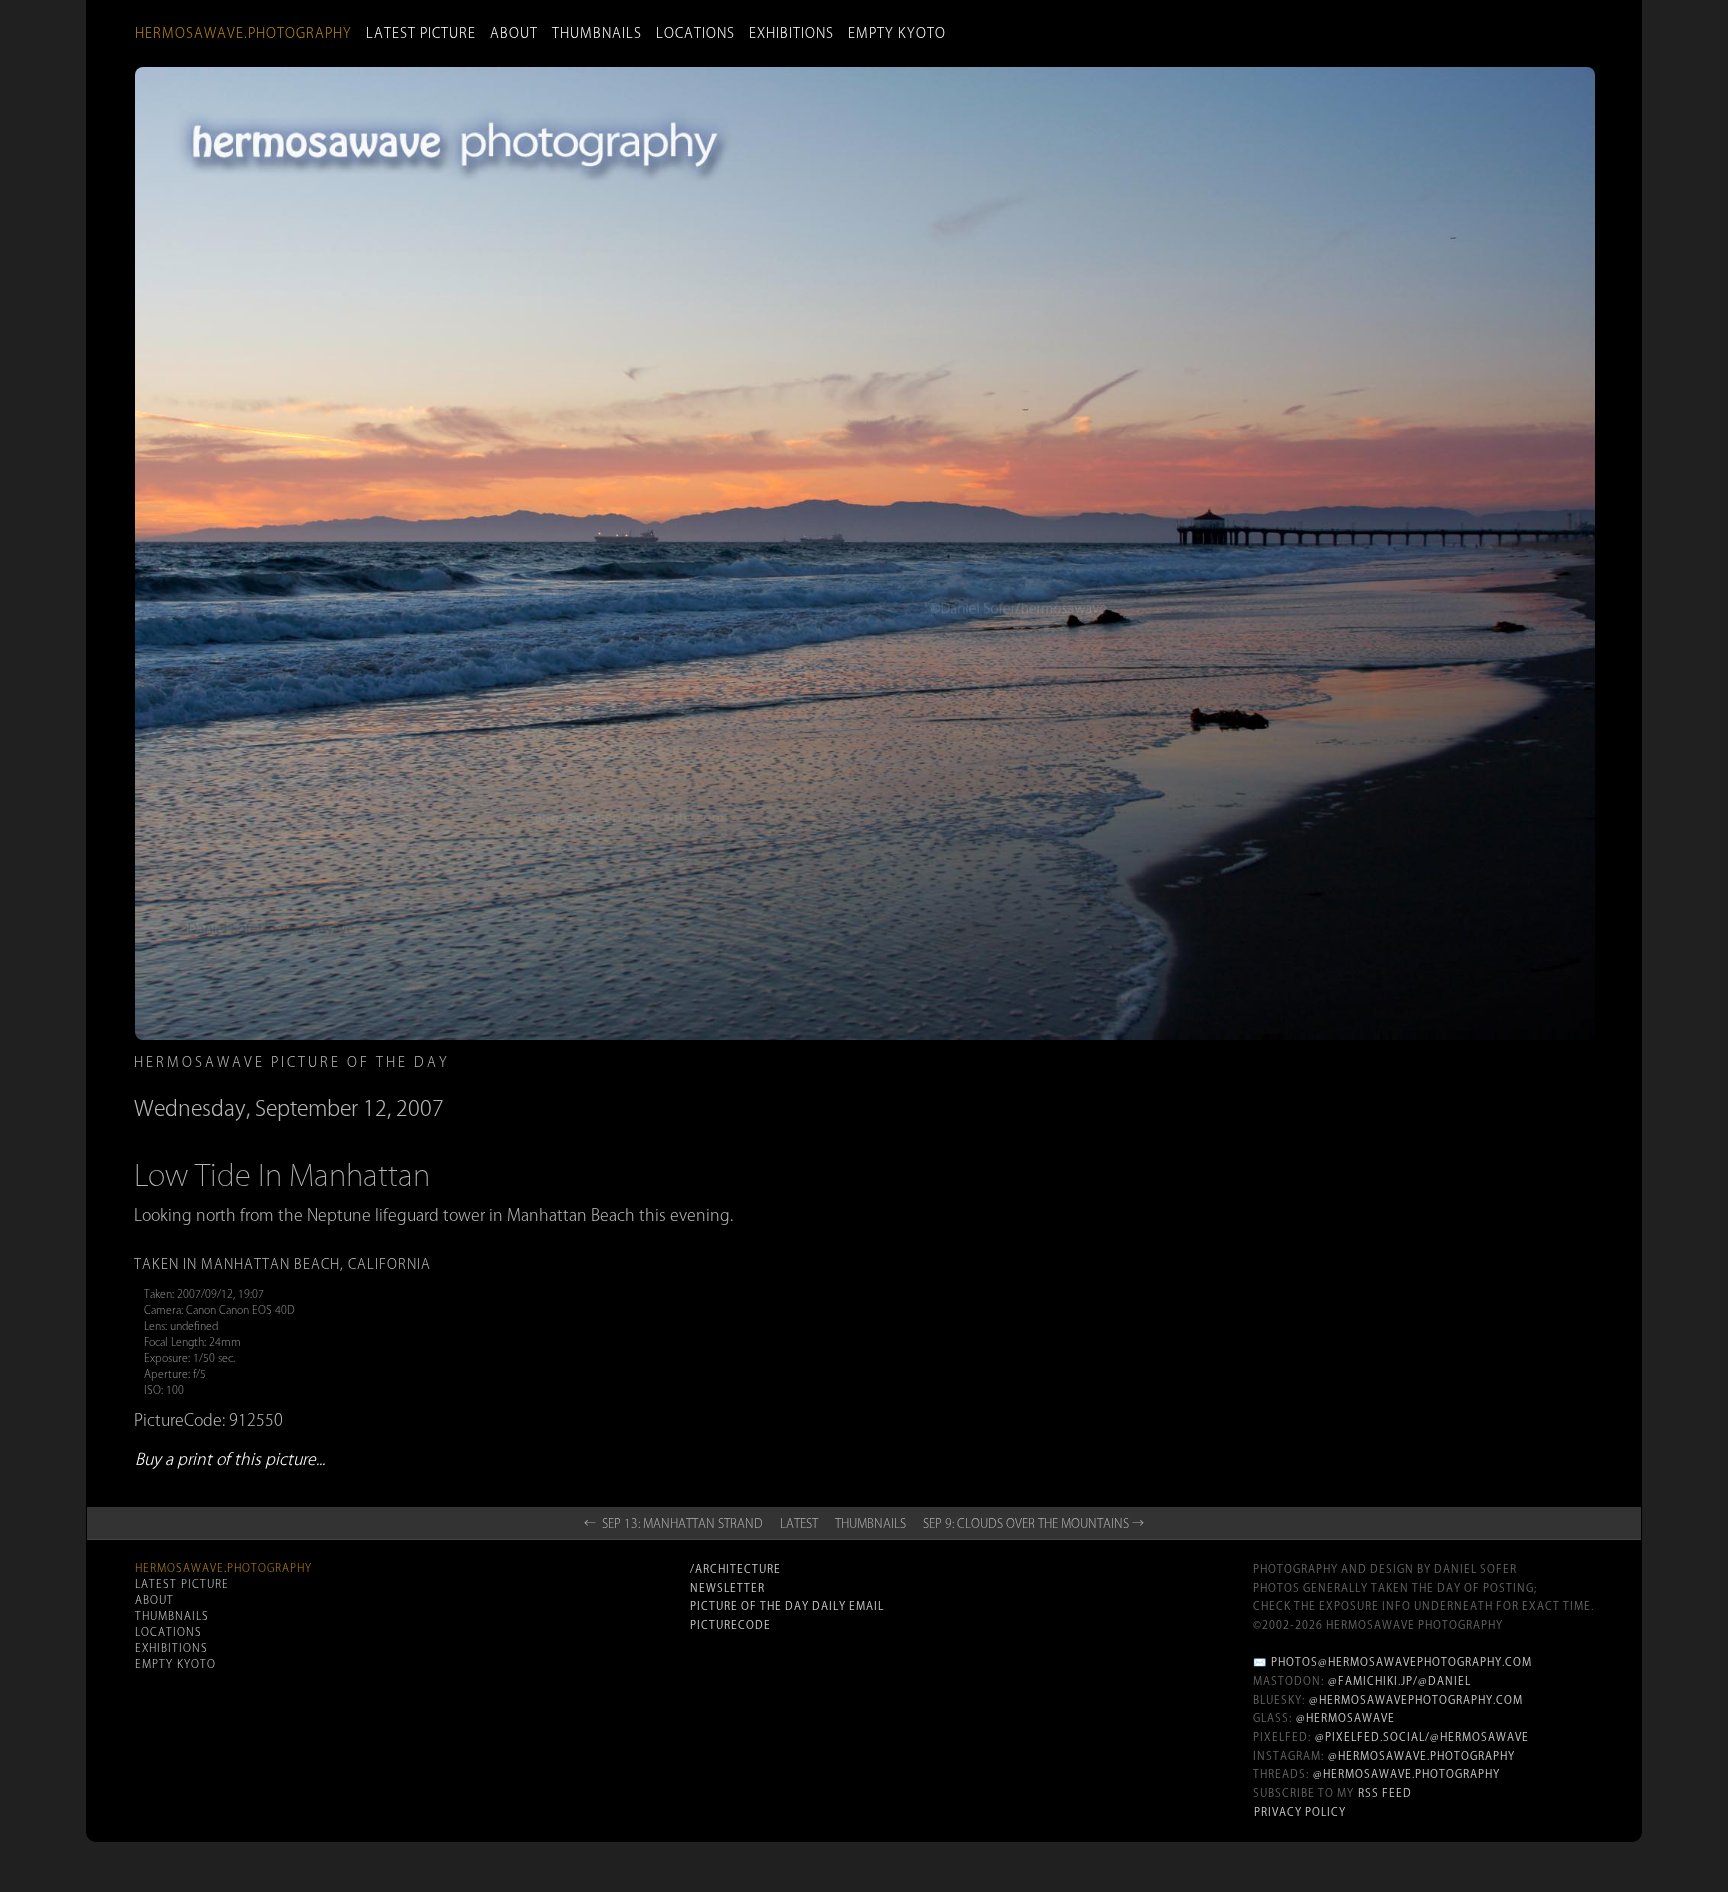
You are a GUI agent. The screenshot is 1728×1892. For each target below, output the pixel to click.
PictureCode (730, 1625)
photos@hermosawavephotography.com (1401, 1662)
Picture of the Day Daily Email (787, 1606)
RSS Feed (1385, 1793)
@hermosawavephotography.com (1416, 1700)
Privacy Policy (1300, 1812)
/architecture (735, 1569)
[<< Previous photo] (394, 1196)
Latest (799, 1523)
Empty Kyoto (897, 33)
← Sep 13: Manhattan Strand (673, 1523)
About (514, 33)
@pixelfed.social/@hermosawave (1422, 1737)
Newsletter (727, 1588)
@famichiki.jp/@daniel (1399, 1681)
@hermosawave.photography (1421, 1756)
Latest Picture (421, 33)
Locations (695, 33)
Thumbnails (597, 33)
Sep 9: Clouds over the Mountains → (1033, 1523)
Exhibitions (791, 33)
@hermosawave (1345, 1718)
